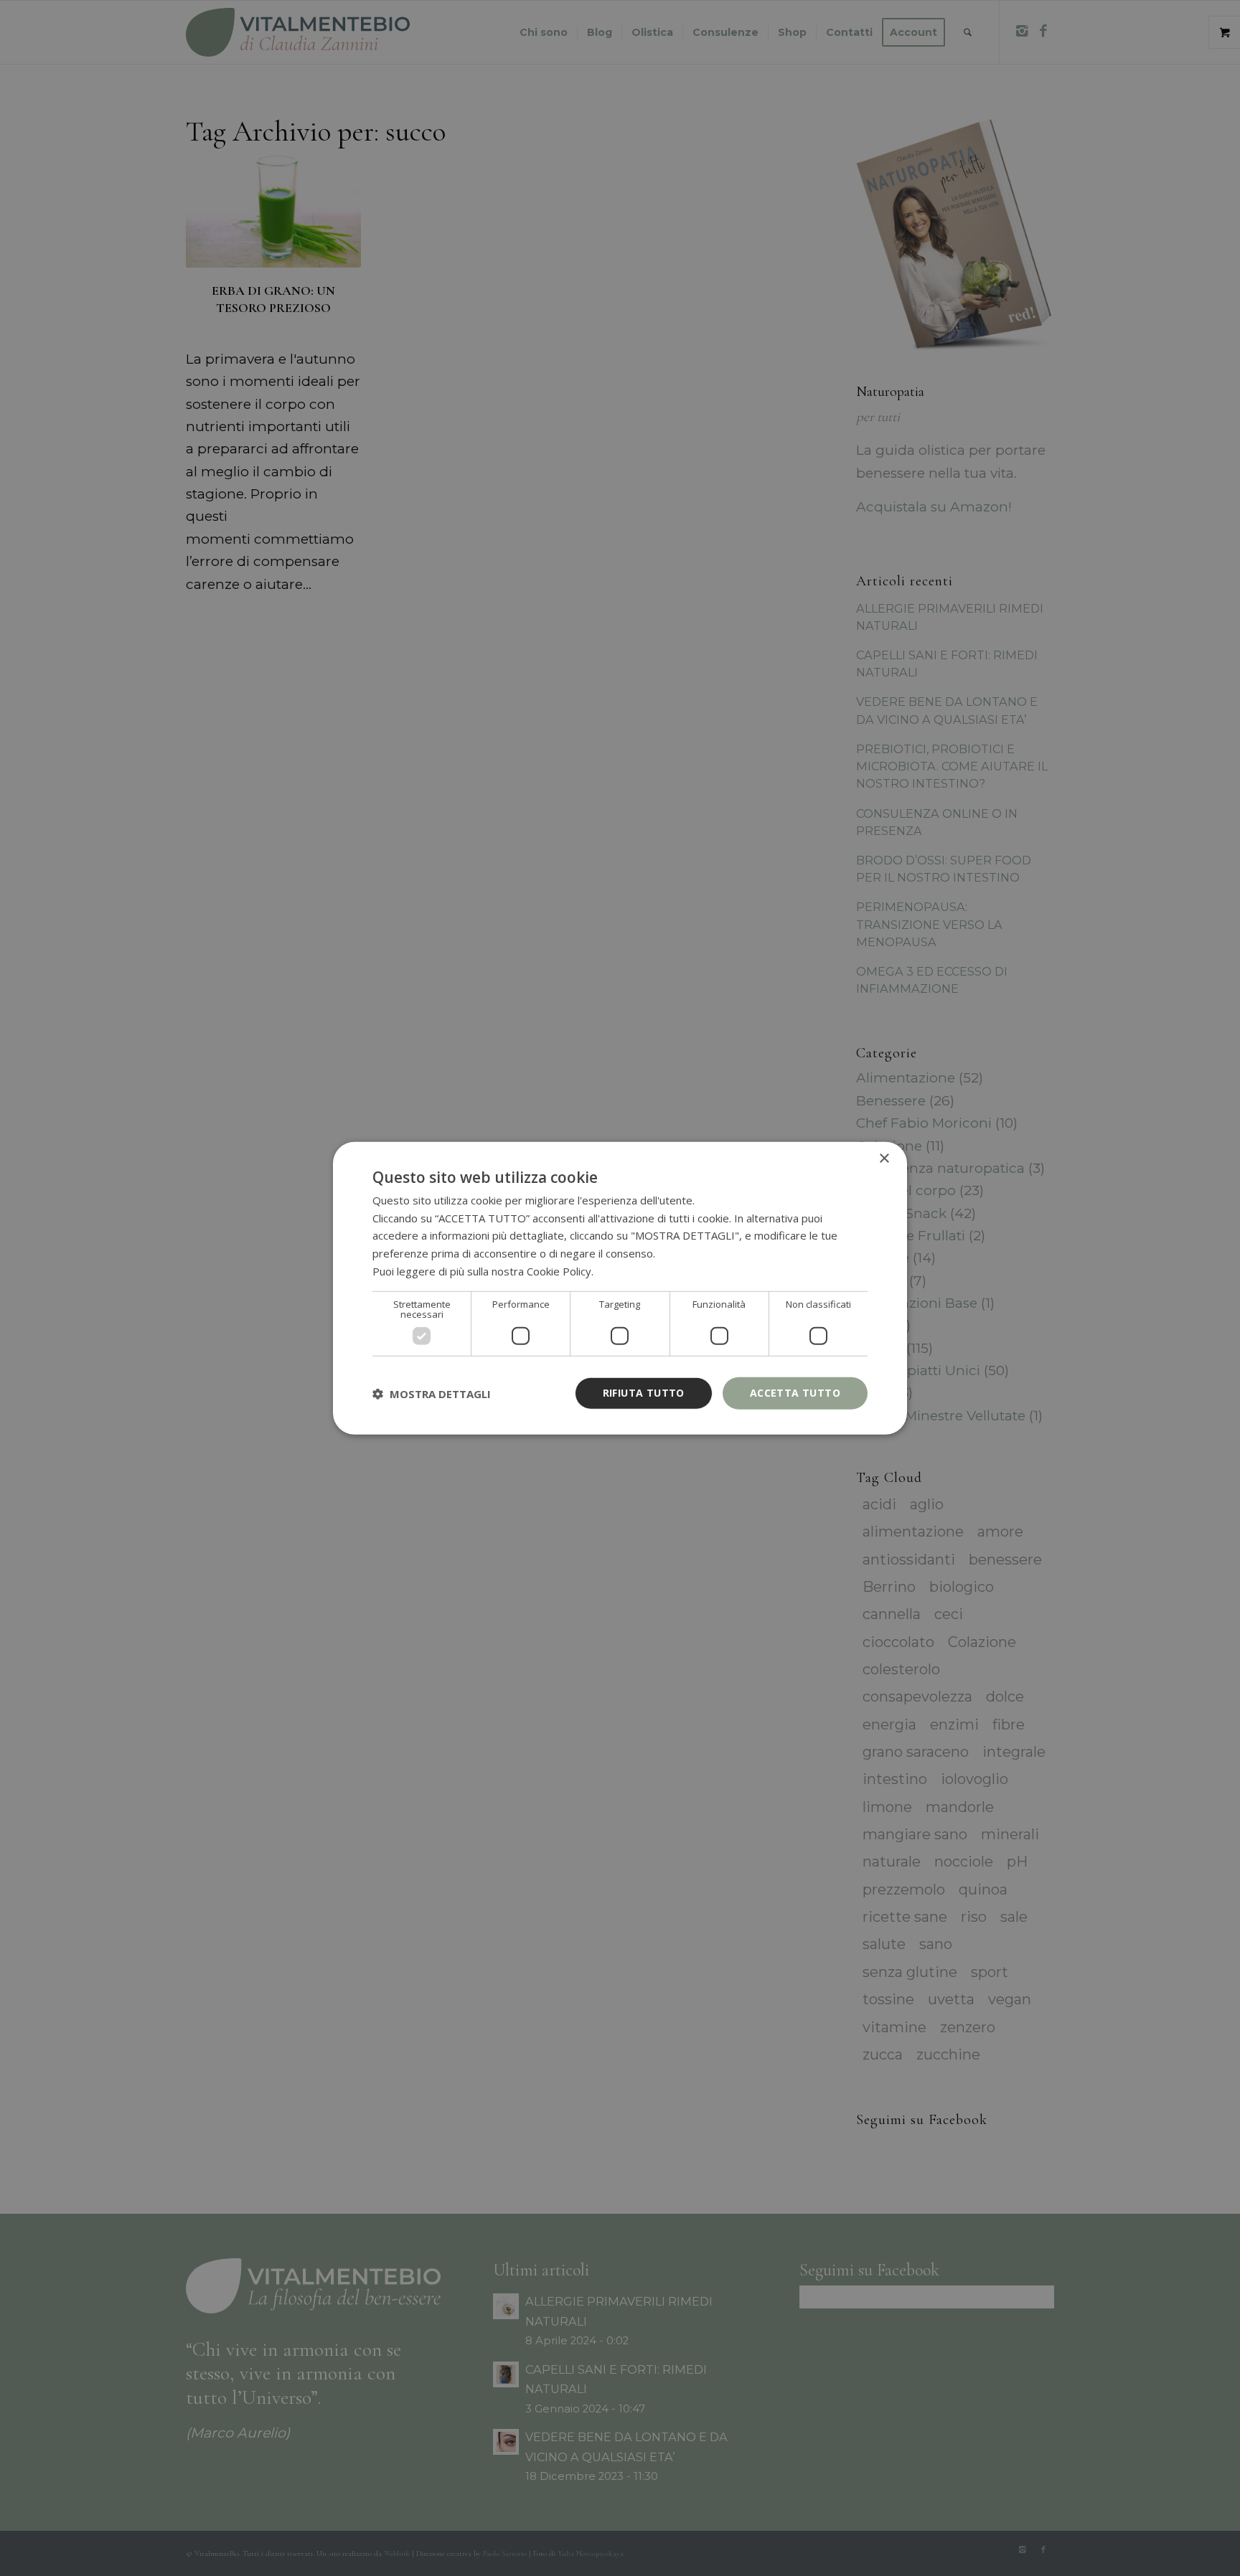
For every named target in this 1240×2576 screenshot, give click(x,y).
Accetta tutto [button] (795, 1393)
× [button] (884, 1158)
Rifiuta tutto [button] (644, 1393)
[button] (432, 1393)
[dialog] (620, 1288)
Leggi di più (624, 1271)
